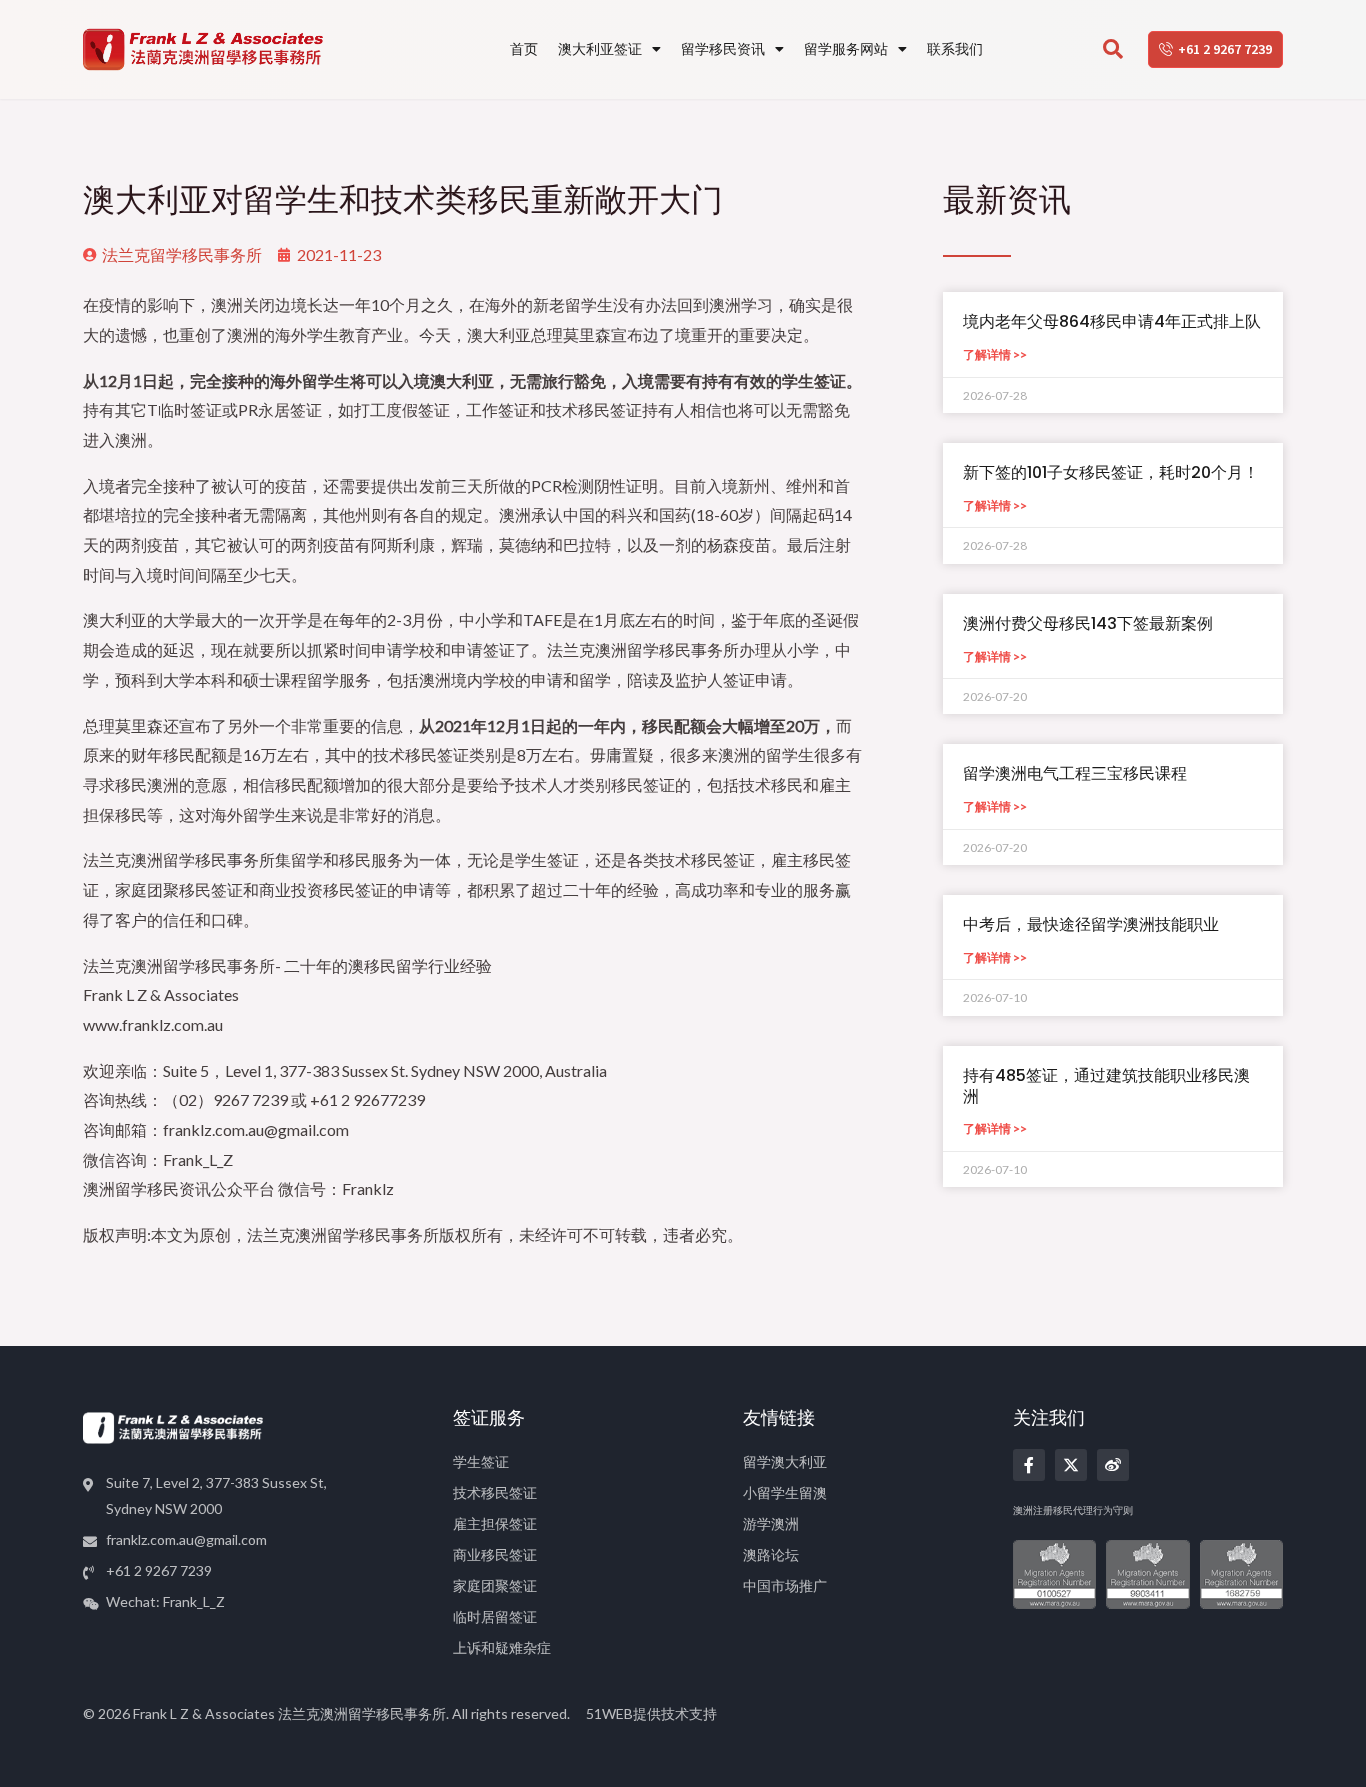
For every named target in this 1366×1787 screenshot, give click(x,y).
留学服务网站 (846, 48)
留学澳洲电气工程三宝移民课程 (1075, 773)
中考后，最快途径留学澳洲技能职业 (1091, 924)
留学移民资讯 (723, 48)
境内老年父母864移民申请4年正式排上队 (1112, 321)
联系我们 (955, 48)
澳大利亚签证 (600, 48)
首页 (524, 48)
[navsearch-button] (1113, 50)
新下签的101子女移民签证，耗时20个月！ (1111, 472)
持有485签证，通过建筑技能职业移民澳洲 (1106, 1086)
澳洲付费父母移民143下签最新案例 (1088, 623)
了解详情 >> (995, 354)
